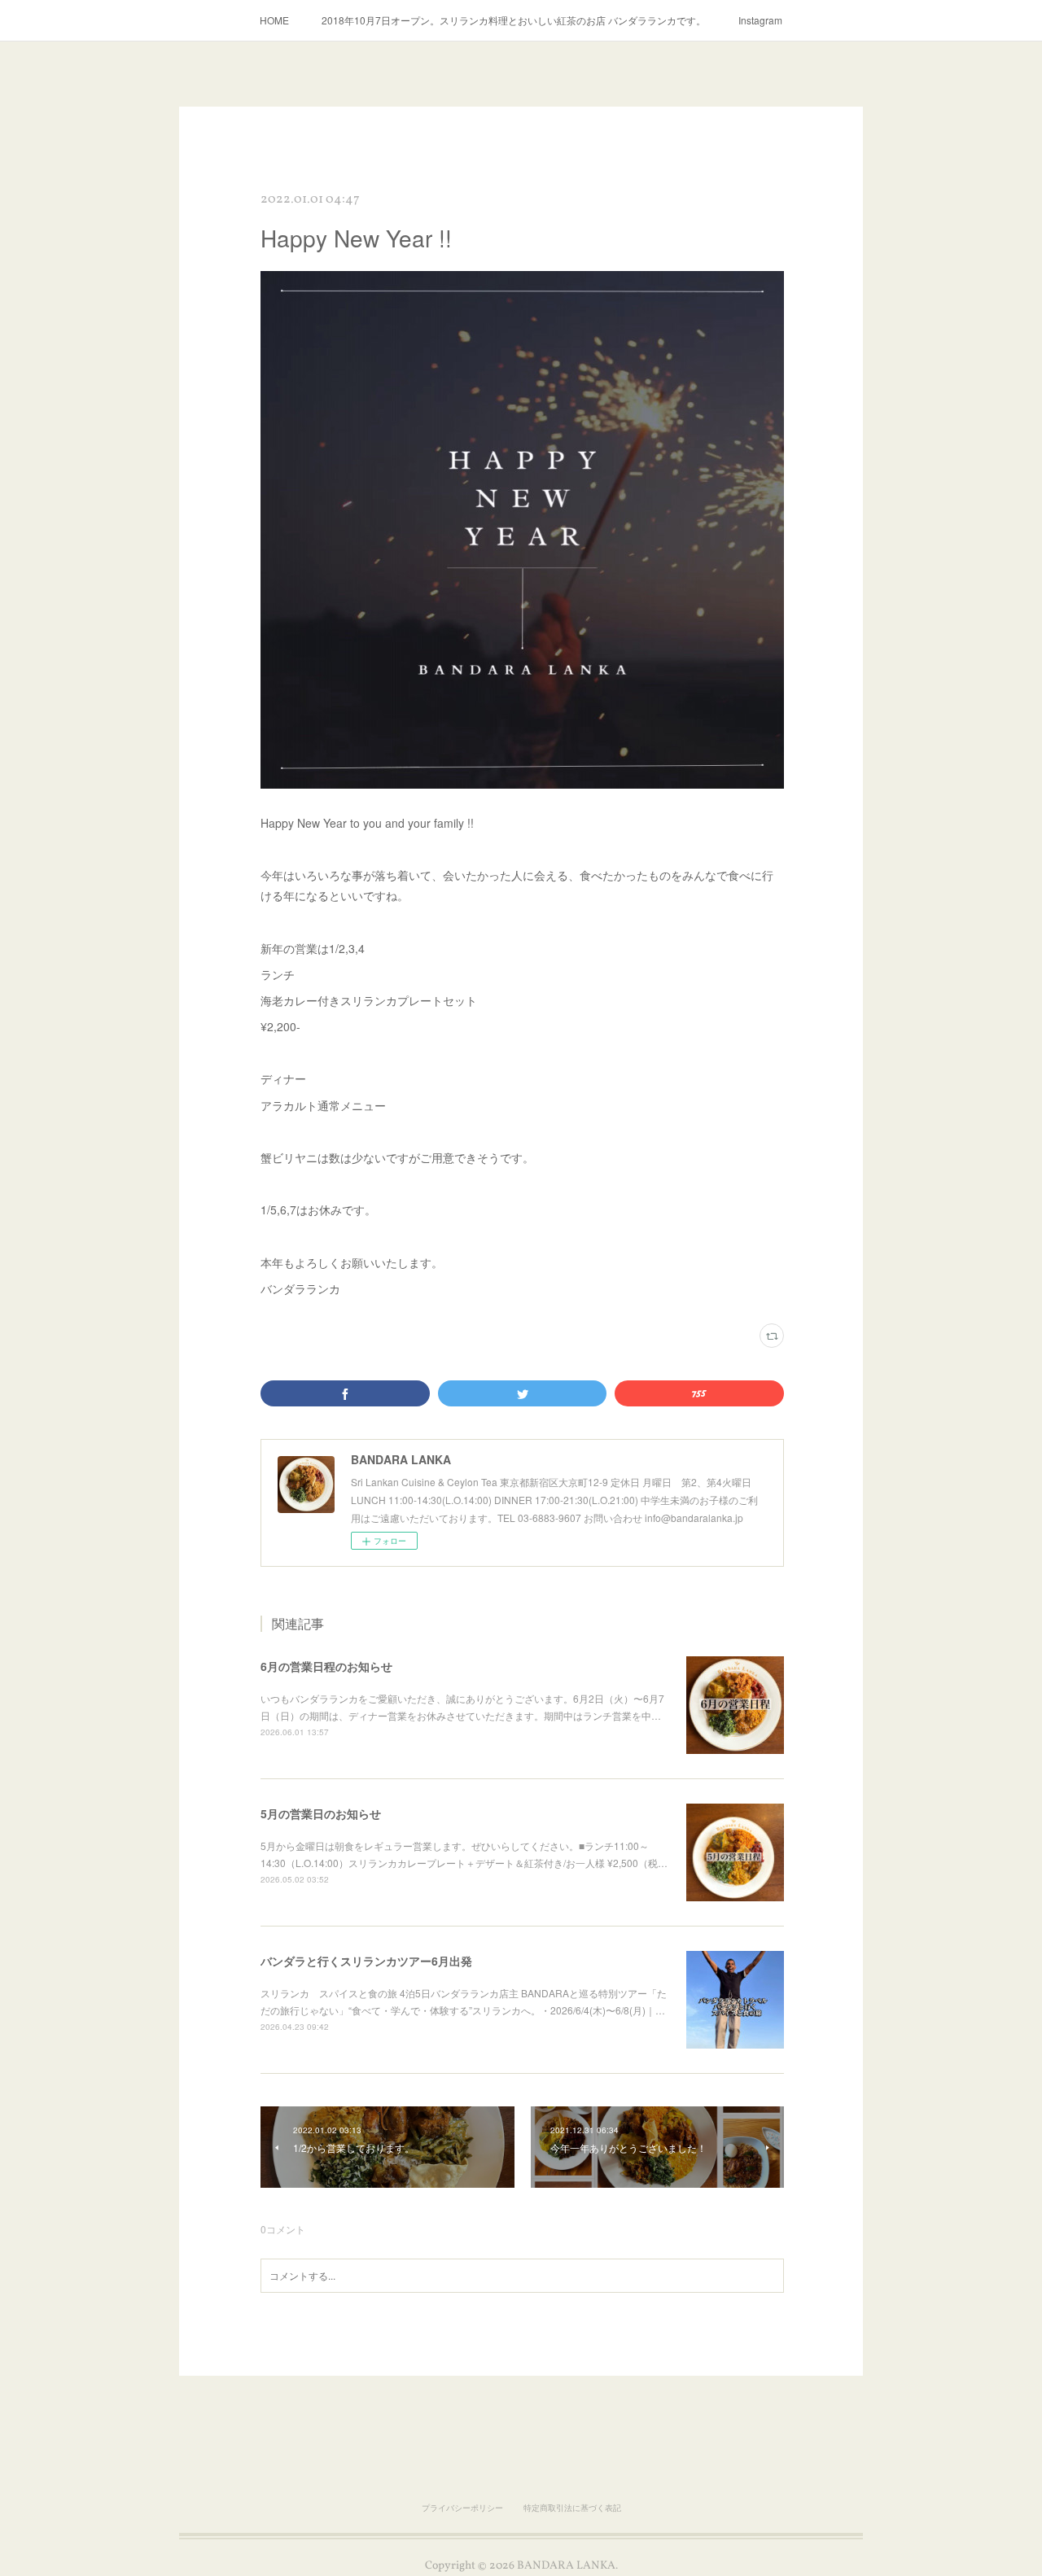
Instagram (760, 20)
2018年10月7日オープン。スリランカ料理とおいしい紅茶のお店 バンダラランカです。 (514, 20)
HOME (274, 20)
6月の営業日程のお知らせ (326, 1666)
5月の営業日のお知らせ (321, 1813)
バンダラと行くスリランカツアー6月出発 (366, 1961)
